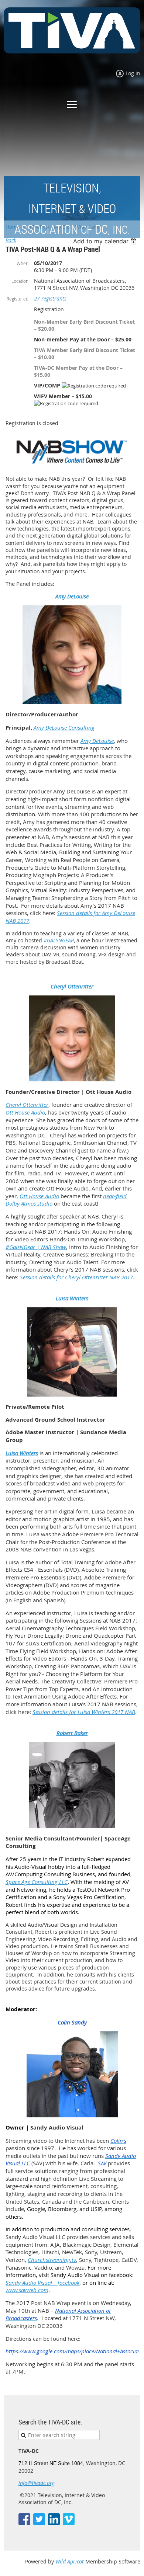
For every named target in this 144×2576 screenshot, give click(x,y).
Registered (18, 299)
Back (11, 240)
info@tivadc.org (37, 2483)
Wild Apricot (70, 2561)
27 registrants (50, 298)
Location (20, 281)
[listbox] (106, 241)
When (23, 263)
